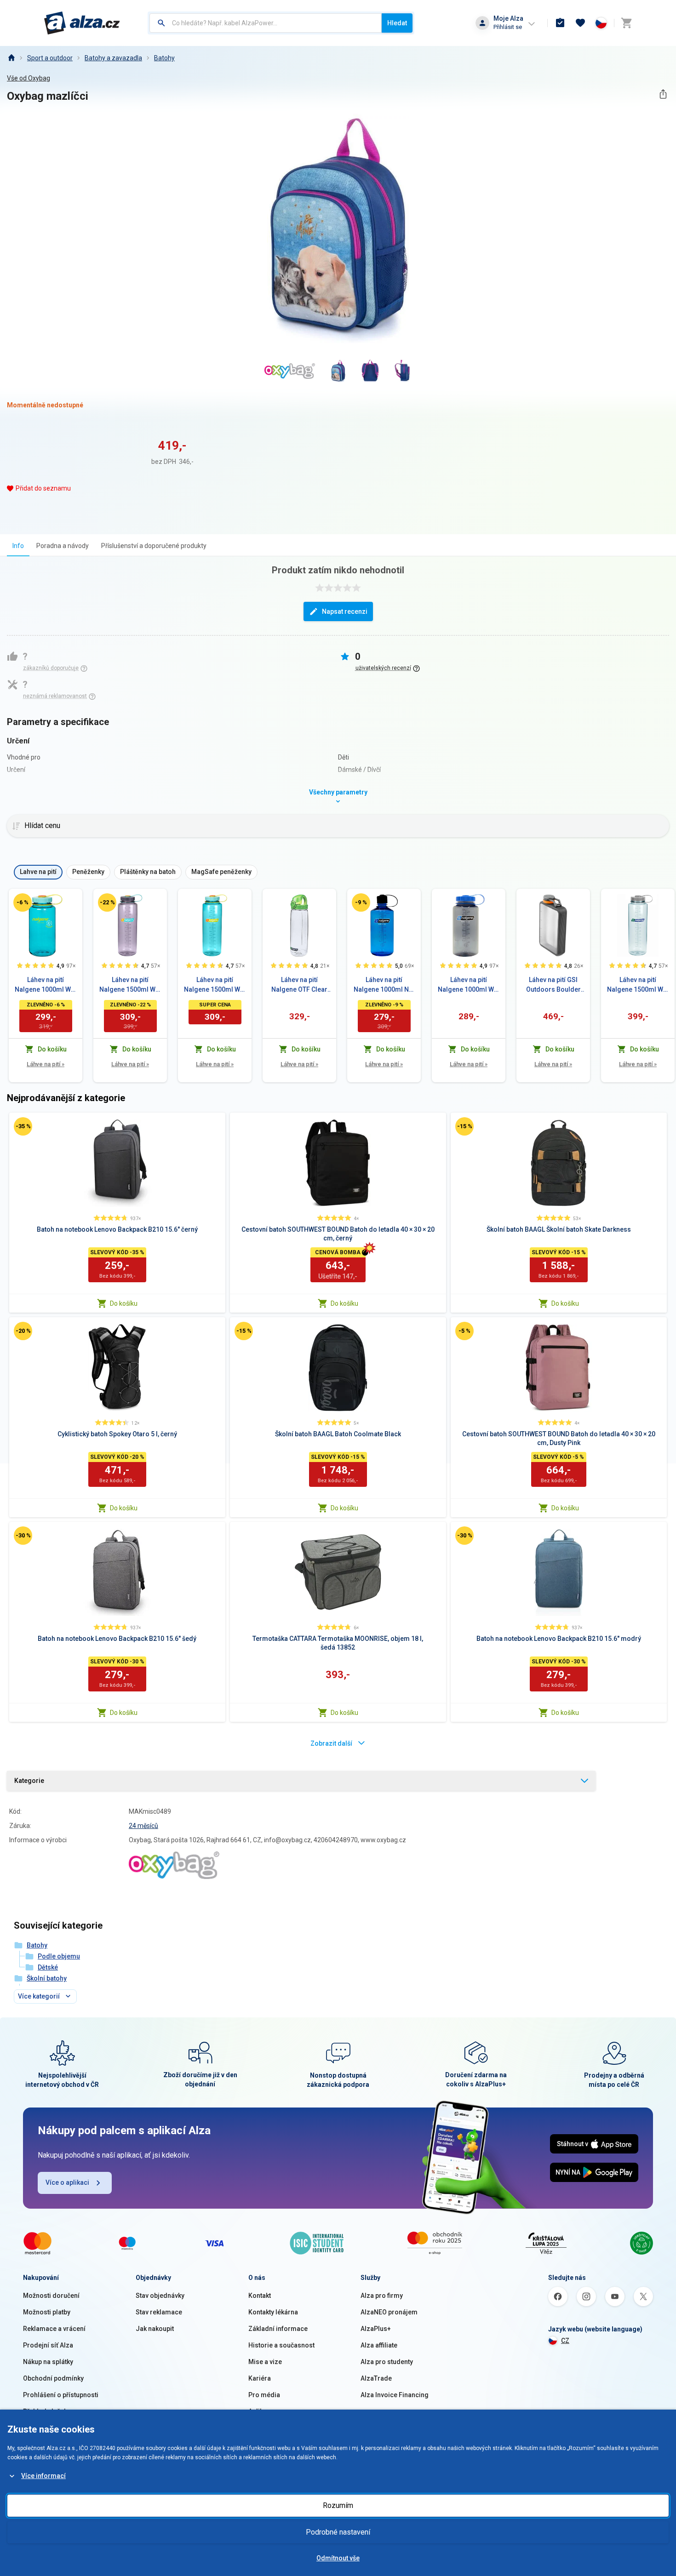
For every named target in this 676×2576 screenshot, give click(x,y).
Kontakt (260, 2296)
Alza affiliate (379, 2345)
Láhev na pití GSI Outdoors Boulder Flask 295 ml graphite (553, 985)
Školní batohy (47, 1978)
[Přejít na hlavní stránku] (82, 23)
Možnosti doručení (51, 2296)
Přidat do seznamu (43, 488)
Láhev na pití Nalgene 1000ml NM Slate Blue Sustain (384, 985)
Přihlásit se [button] (508, 27)
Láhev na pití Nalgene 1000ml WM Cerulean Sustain (46, 985)
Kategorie (29, 1781)
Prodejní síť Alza (48, 2345)
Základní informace (278, 2329)
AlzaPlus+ (376, 2329)
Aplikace (261, 2411)
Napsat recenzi (345, 611)
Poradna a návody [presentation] (63, 546)
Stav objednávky (160, 2296)
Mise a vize (265, 2362)
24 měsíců (143, 1826)
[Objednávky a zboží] (560, 23)
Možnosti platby (47, 2312)
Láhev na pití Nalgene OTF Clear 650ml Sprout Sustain (299, 985)
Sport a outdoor (50, 58)
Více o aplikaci (67, 2182)
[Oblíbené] (580, 23)
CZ (565, 2341)
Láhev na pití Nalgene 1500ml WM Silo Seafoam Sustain (638, 985)
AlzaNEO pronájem (389, 2312)
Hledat (397, 23)
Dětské (48, 1967)
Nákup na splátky (48, 2362)
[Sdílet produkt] (663, 94)
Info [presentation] (18, 546)
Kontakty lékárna (273, 2312)
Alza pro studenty (387, 2362)
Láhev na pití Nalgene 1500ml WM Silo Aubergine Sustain (130, 985)
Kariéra (260, 2378)
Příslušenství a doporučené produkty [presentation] (154, 546)
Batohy (164, 58)
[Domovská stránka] (11, 58)
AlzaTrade (376, 2378)
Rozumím (338, 2505)
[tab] (18, 545)
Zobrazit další (331, 1743)
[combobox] (266, 23)
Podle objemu (59, 1956)
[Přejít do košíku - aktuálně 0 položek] (626, 23)
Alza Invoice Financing (395, 2395)
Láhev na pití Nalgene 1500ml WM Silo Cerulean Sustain (215, 985)
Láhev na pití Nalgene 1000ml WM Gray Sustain (469, 985)
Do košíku (124, 1303)
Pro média (264, 2395)
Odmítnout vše (338, 2558)
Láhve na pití (46, 1064)
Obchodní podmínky (53, 2378)
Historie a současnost (281, 2345)
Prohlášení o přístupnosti (61, 2395)
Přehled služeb (45, 2411)
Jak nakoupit (155, 2329)
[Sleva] (23, 902)
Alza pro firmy (382, 2296)
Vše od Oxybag (29, 78)
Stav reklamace (159, 2312)
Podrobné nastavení (338, 2532)
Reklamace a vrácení (54, 2329)
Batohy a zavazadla (113, 58)
